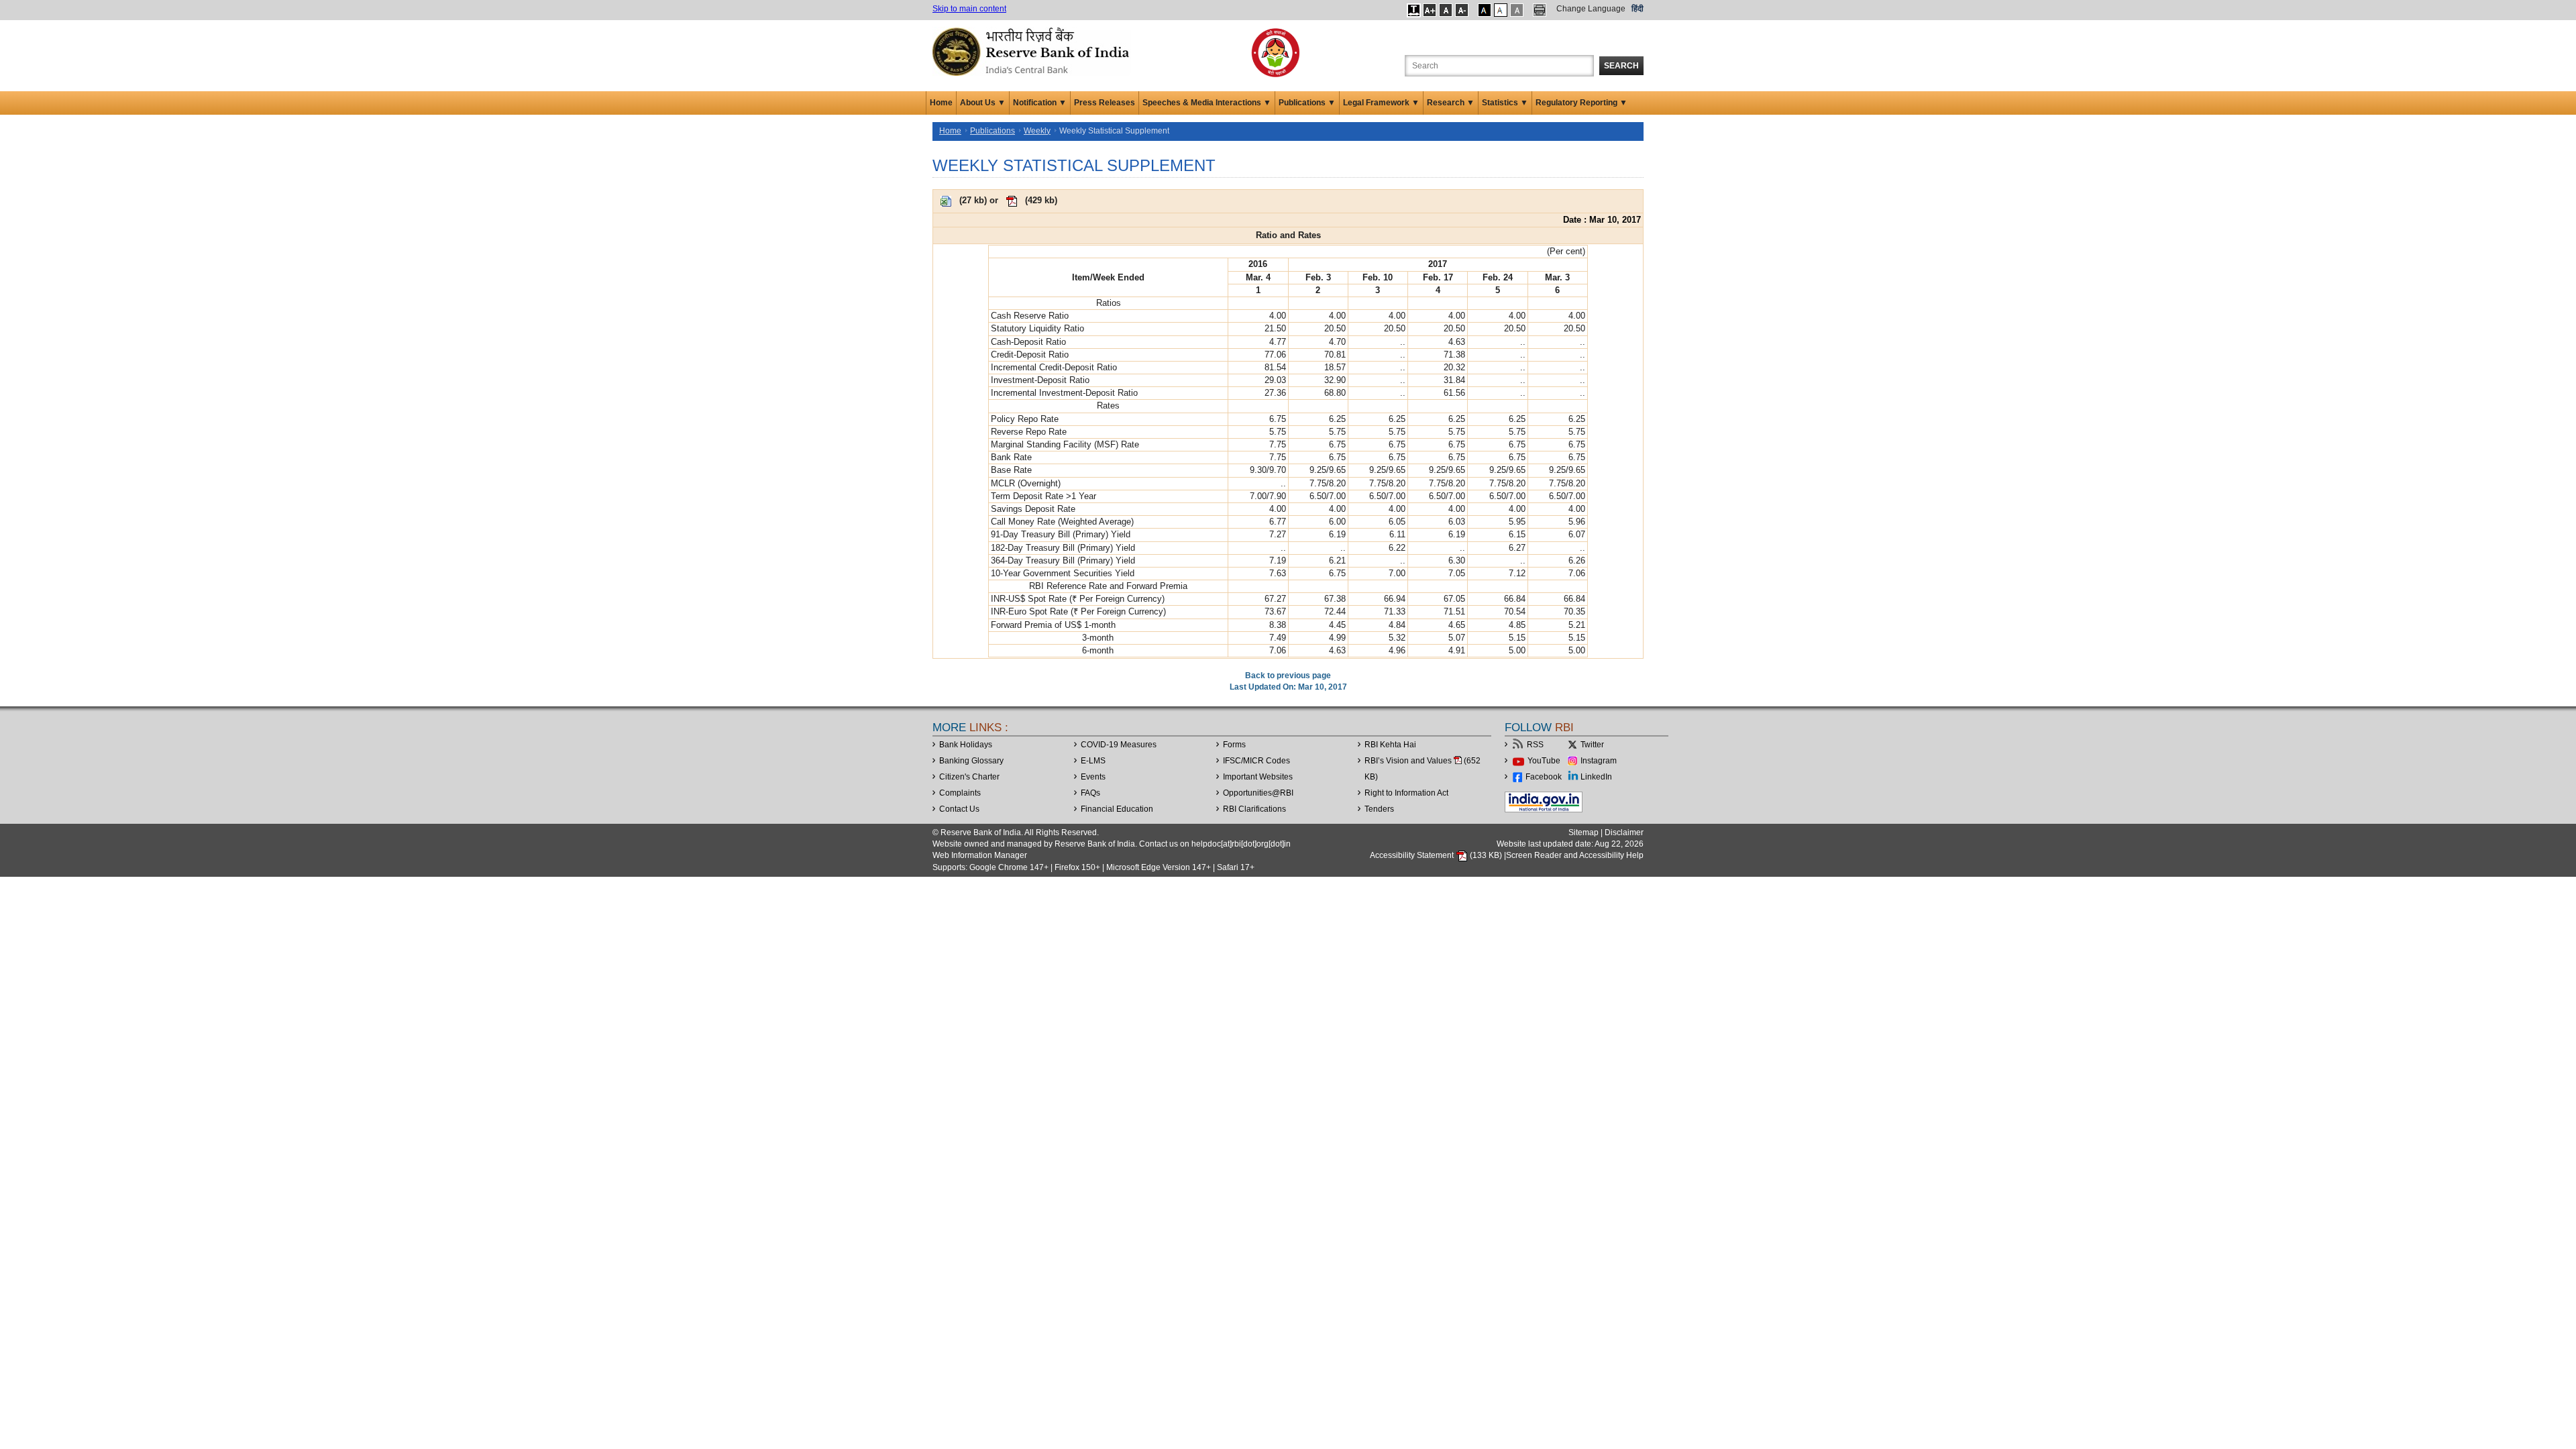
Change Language (1591, 9)
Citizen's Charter (969, 777)
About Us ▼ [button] (983, 103)
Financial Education (1117, 809)
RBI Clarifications (1254, 809)
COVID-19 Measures (1119, 745)
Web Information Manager (980, 855)
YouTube (1544, 761)
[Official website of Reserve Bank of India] (1033, 51)
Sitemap (1584, 833)
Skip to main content (969, 9)
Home (941, 103)
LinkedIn (1596, 777)
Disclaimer (1624, 833)
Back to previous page (1288, 676)
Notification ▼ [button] (1040, 103)
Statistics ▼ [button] (1505, 103)
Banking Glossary (971, 761)
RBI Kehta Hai (1390, 745)
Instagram (1599, 761)
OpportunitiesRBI (1258, 793)
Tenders (1379, 809)
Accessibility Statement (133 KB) (1437, 855)
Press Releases (1105, 103)
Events (1093, 777)
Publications (992, 131)
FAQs (1090, 793)
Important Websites (1258, 777)
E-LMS (1093, 761)
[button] (1414, 10)
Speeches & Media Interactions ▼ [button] (1207, 103)
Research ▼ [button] (1451, 103)
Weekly (1037, 131)
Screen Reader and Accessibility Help (1575, 855)
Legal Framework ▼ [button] (1381, 103)
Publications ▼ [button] (1307, 103)
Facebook (1544, 777)
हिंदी (1638, 9)
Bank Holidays (966, 745)
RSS (1535, 745)
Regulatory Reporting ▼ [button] (1581, 103)
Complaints (960, 793)
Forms (1234, 745)
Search (1621, 66)
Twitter (1592, 745)
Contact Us (959, 809)
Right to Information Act (1406, 793)
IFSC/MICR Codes (1256, 761)
